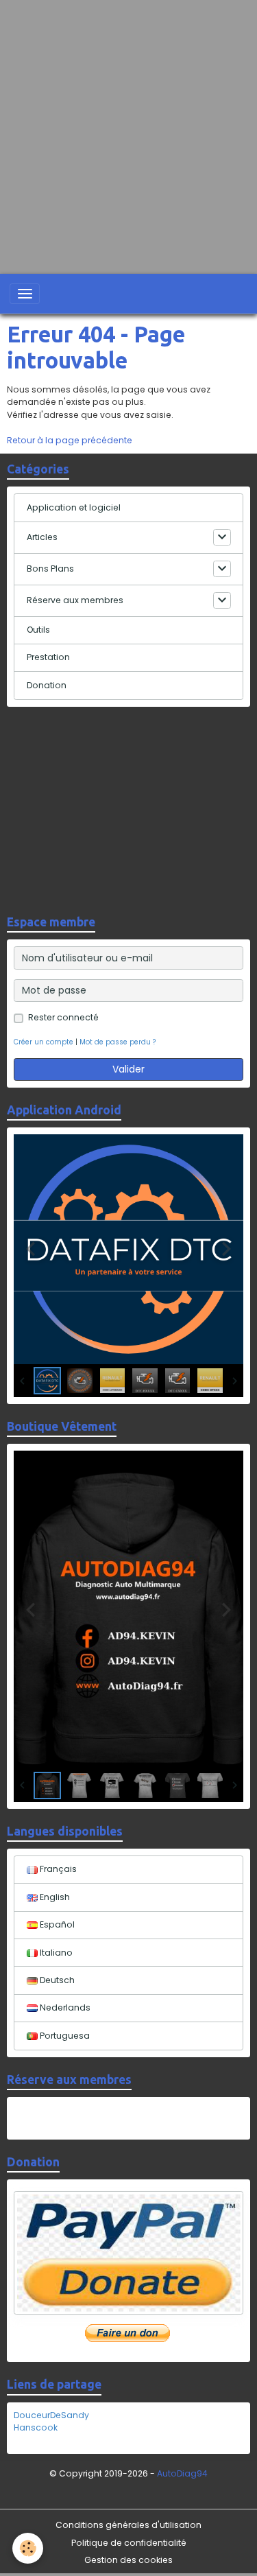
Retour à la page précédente (70, 440)
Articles (42, 537)
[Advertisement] (128, 129)
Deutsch (56, 1980)
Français (57, 1869)
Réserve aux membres (75, 600)
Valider (128, 1069)
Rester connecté (63, 1017)
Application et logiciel (74, 507)
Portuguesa (64, 2036)
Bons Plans (50, 569)
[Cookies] (28, 2548)
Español (56, 1924)
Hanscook (36, 2427)
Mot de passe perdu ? (118, 1042)
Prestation (48, 657)
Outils (38, 630)
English (54, 1897)
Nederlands (64, 2007)
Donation (47, 685)
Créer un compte (44, 1042)
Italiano (55, 1953)
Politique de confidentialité (129, 2543)
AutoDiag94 (182, 2473)
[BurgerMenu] (25, 294)
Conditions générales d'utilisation (128, 2525)
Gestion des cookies (128, 2560)
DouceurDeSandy (51, 2415)
